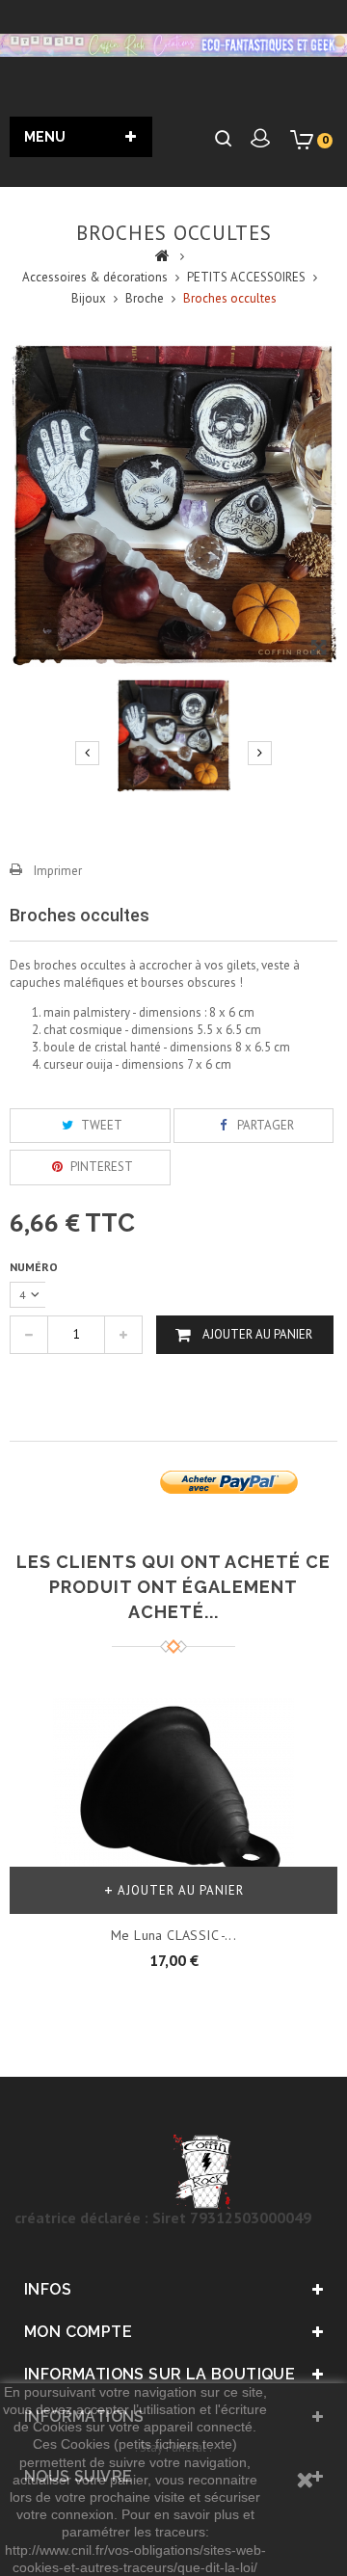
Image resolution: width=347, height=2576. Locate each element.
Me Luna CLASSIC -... (173, 1935)
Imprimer (58, 871)
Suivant (260, 753)
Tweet (100, 1125)
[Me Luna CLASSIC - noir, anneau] (173, 1791)
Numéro (35, 1267)
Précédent (87, 753)
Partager (264, 1125)
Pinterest (100, 1167)
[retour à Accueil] (162, 254)
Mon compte (78, 2332)
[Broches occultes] (173, 735)
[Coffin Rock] (173, 45)
